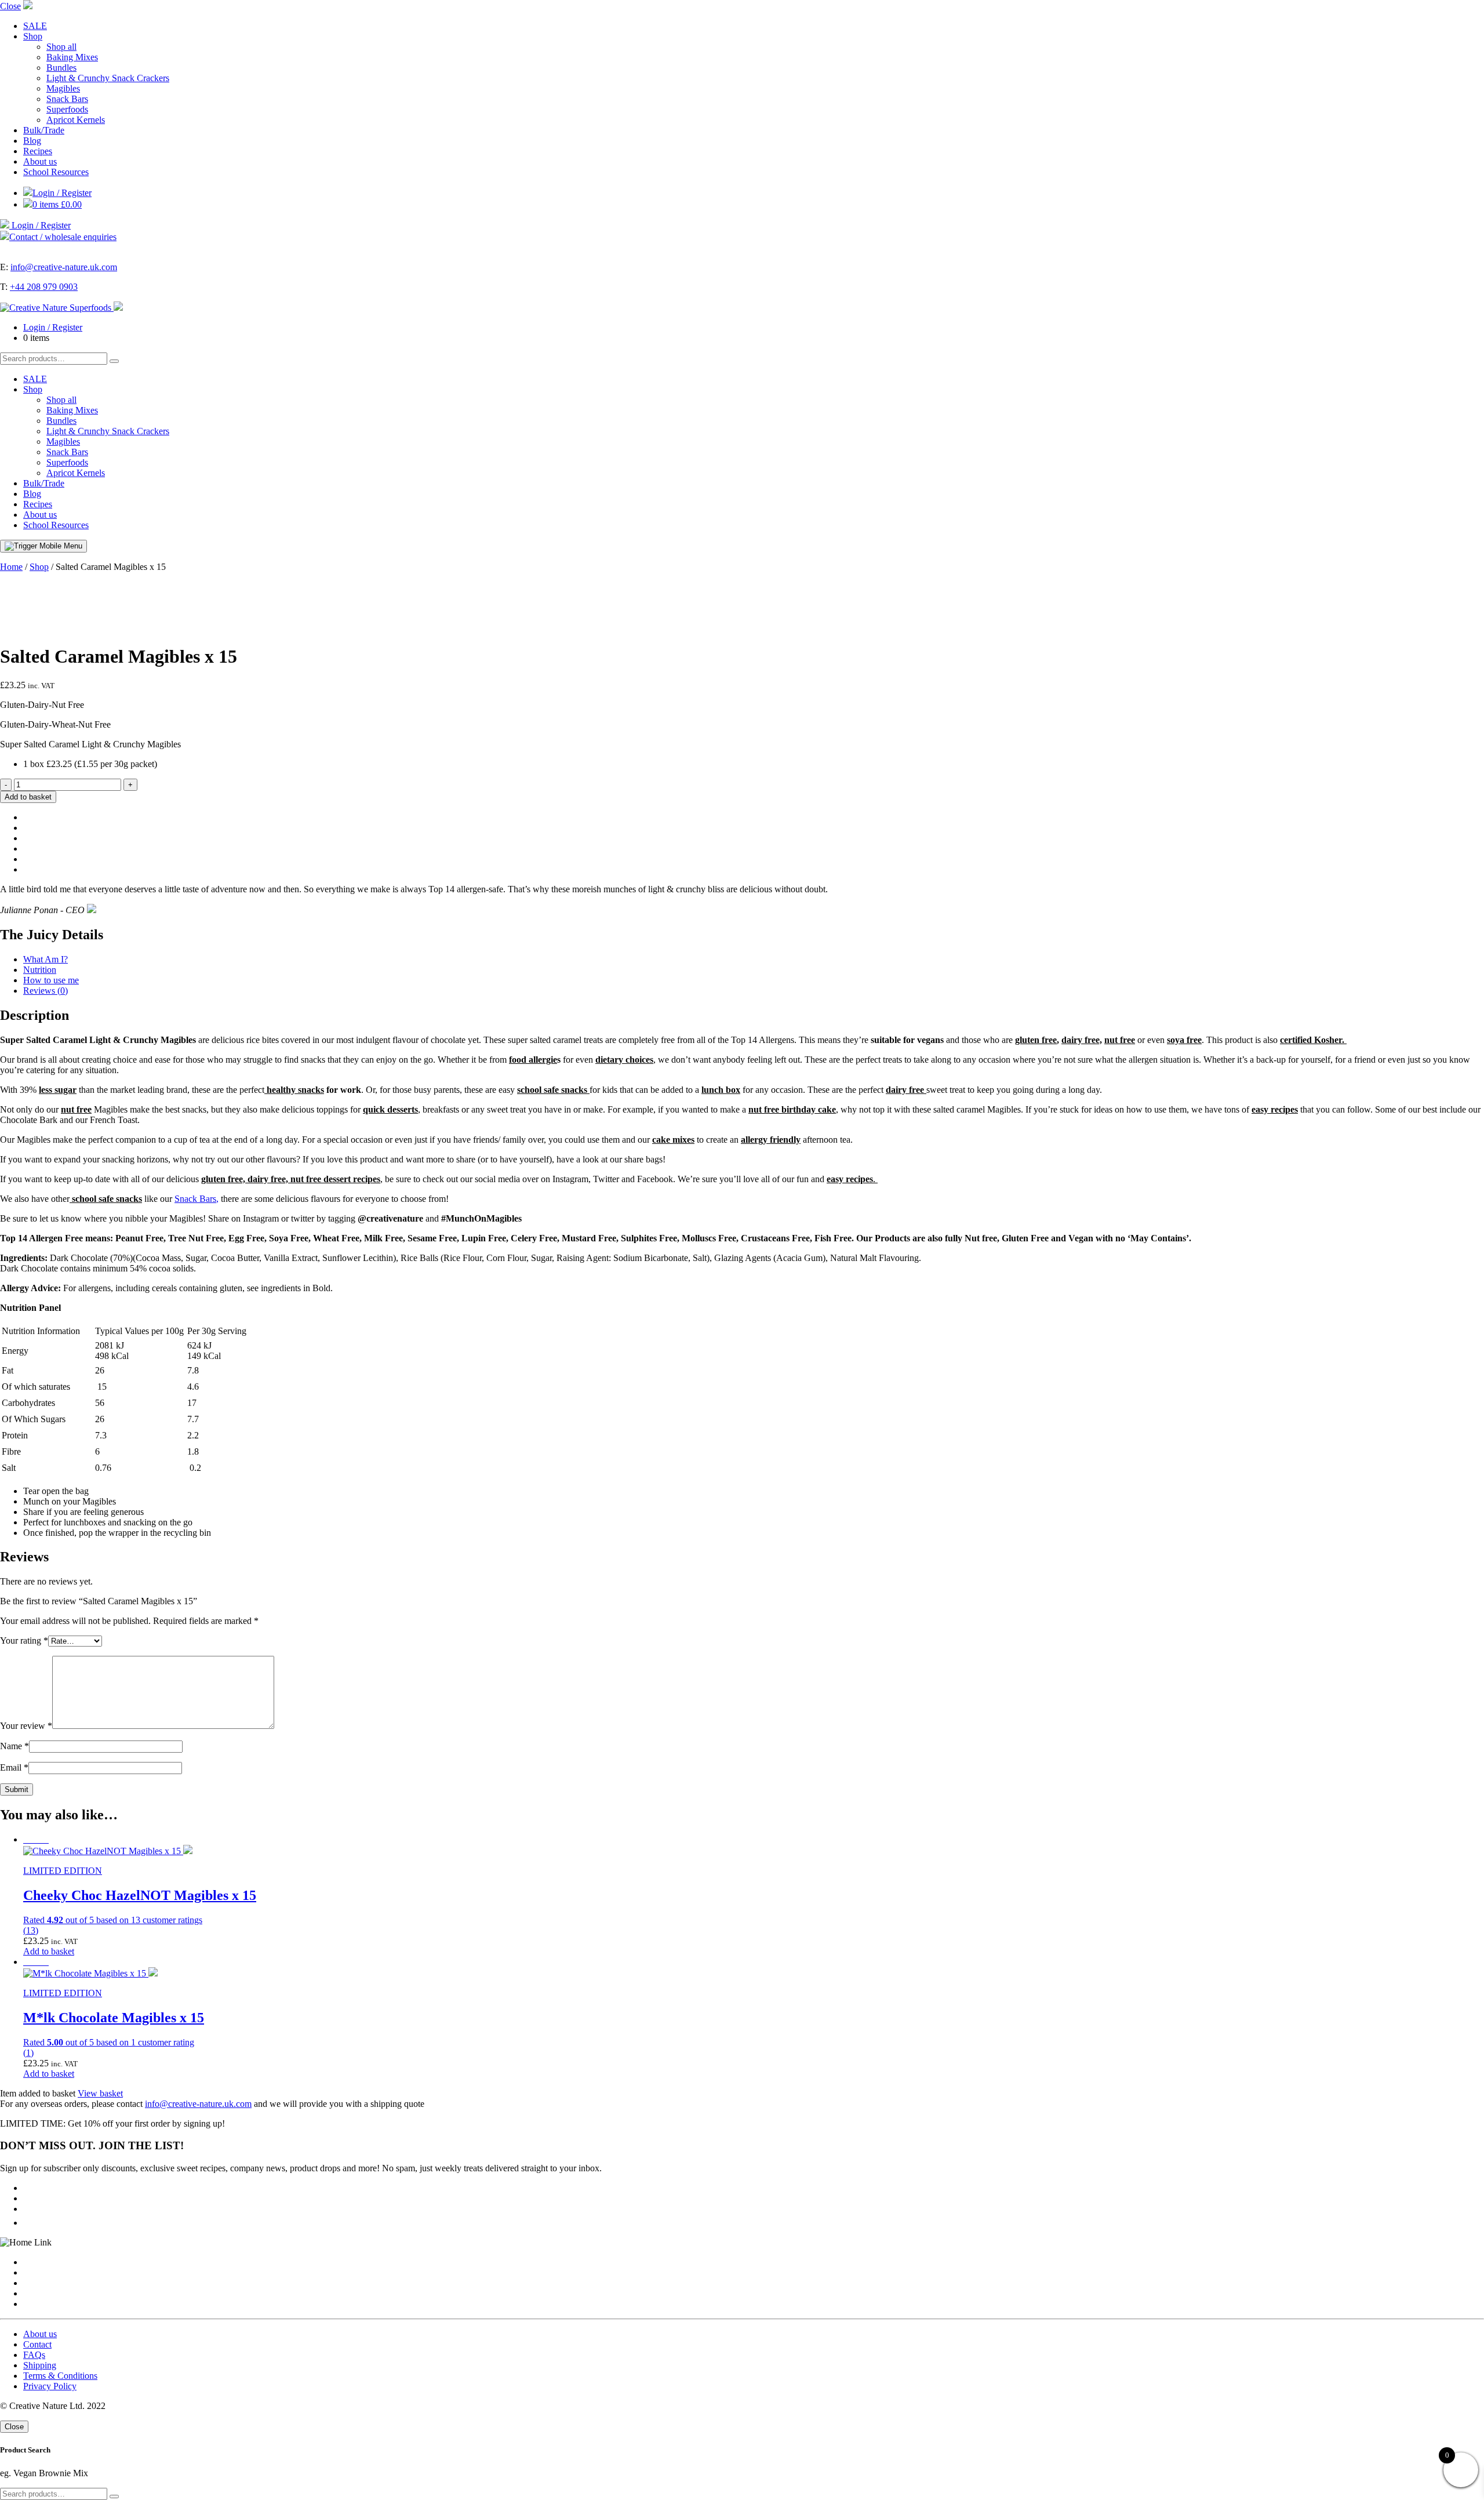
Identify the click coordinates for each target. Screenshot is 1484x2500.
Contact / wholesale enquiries (63, 237)
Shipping (40, 2365)
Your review (26, 1726)
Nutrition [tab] (40, 970)
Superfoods (67, 109)
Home (11, 567)
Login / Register (62, 193)
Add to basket (28, 797)
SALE (35, 26)
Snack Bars (67, 99)
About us (40, 161)
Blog (32, 141)
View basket (100, 2093)
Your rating (24, 1640)
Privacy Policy (50, 2386)
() (31, 1930)
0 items (57, 204)
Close (10, 6)
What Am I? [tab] (46, 959)
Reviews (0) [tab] (46, 991)
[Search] (114, 361)
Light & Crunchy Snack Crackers (108, 78)
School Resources (56, 172)
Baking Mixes (72, 57)
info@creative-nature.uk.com (64, 267)
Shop (33, 36)
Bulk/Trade (44, 130)
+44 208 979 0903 (44, 287)
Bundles (61, 68)
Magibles (63, 88)
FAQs (34, 2355)
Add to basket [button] (49, 1951)
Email (14, 1767)
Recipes (38, 151)
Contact (37, 2344)
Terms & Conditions (60, 2376)
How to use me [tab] (51, 980)
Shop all (61, 47)
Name (14, 1746)
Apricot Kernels (76, 120)
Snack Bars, (197, 1199)
